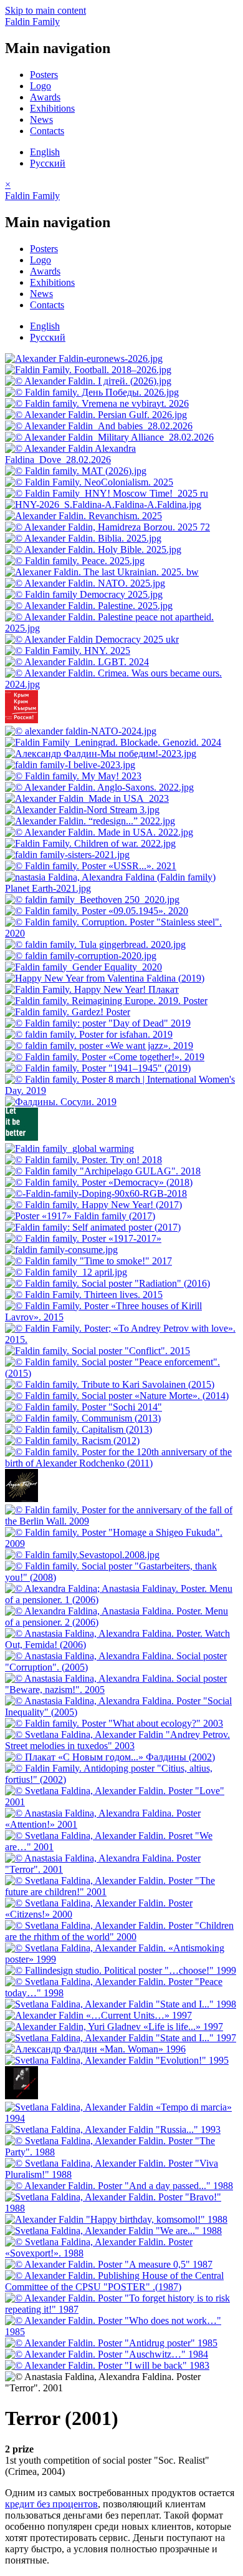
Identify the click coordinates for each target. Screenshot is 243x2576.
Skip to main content (45, 10)
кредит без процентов (51, 2504)
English (45, 152)
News (41, 120)
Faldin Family (32, 22)
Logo (40, 86)
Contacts (47, 131)
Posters (44, 75)
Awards (45, 97)
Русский (48, 163)
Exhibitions (52, 108)
